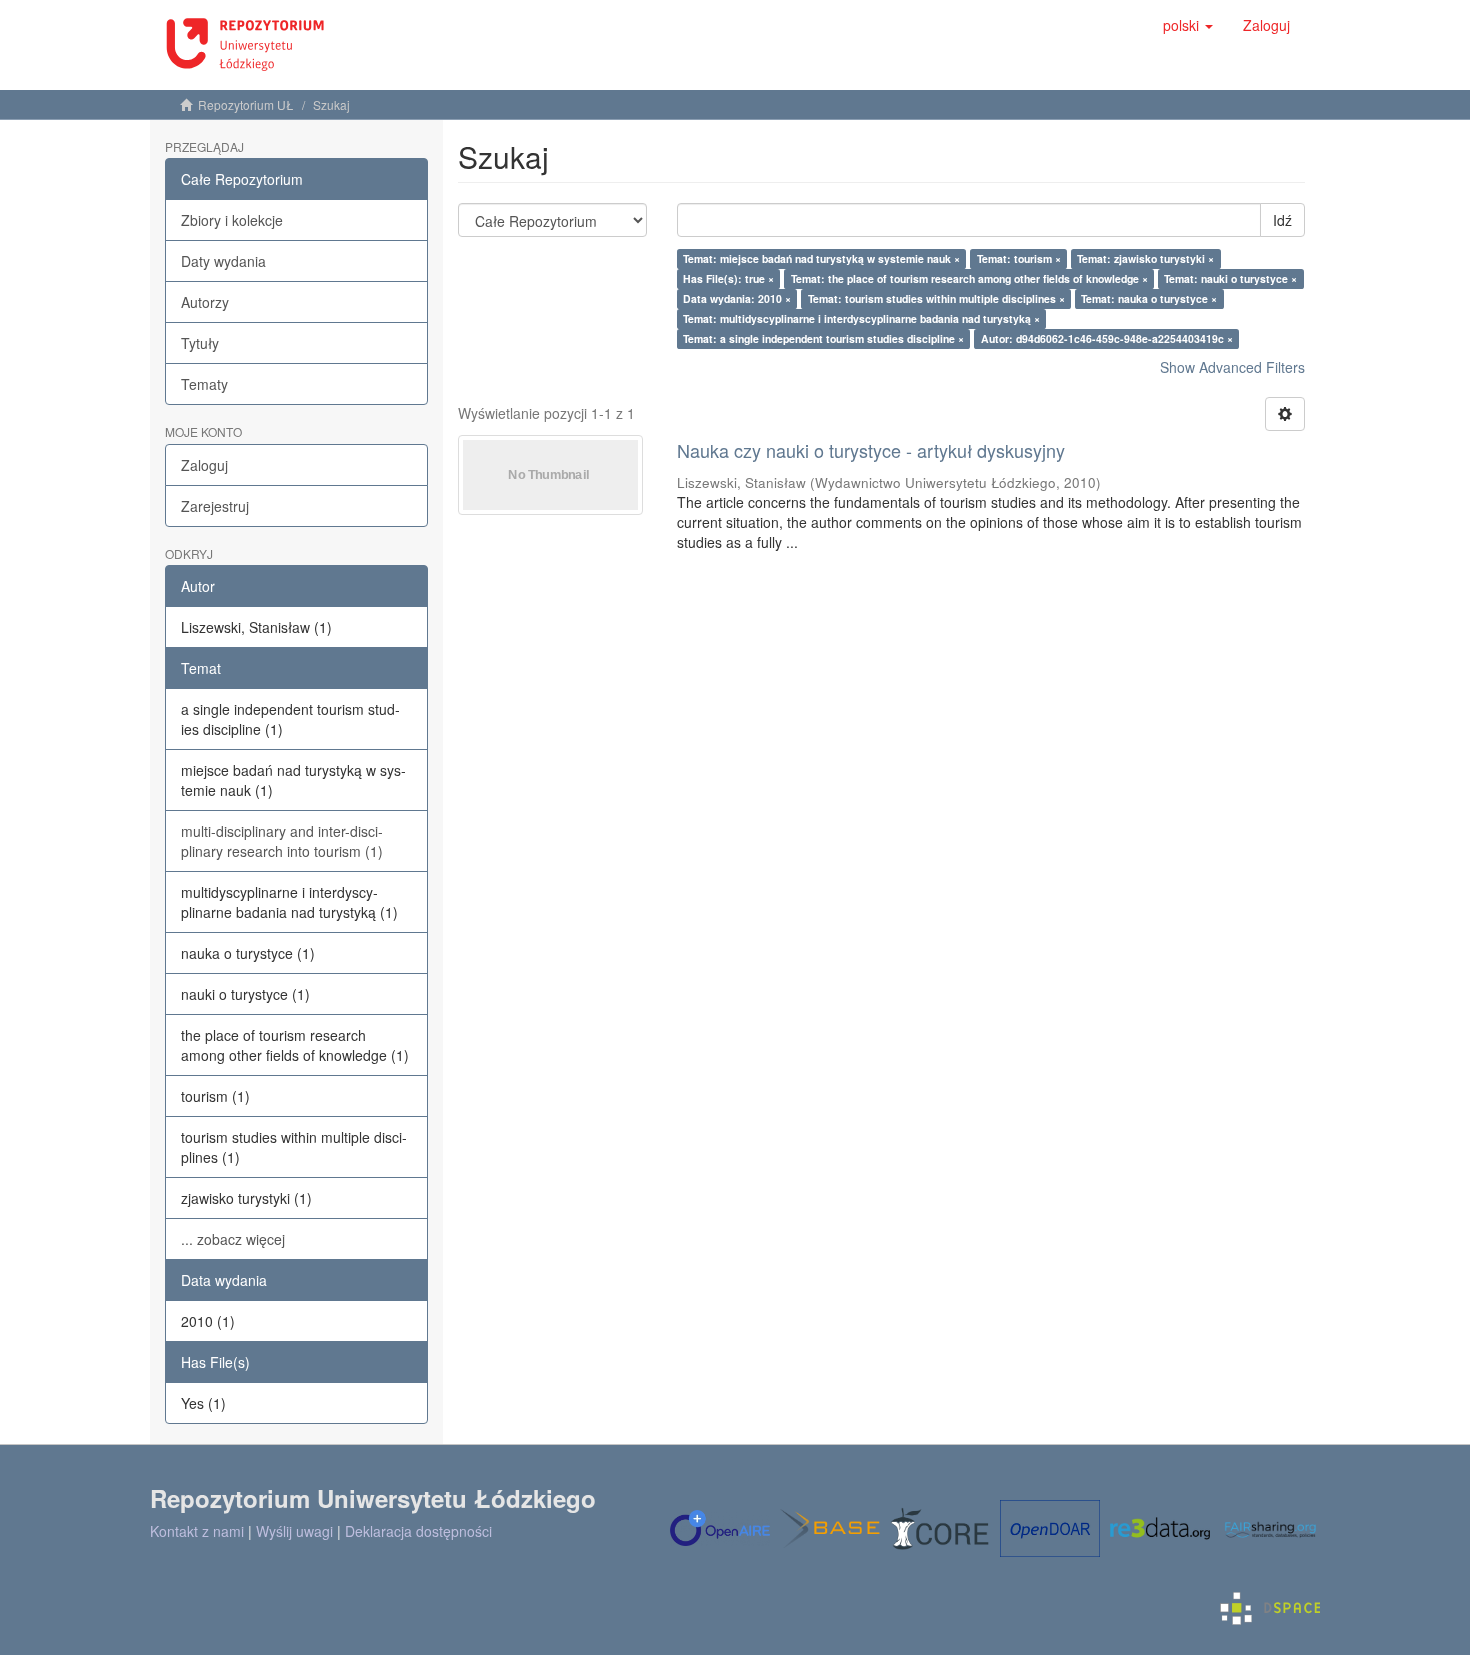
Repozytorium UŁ (246, 104)
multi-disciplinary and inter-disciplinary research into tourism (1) (282, 841)
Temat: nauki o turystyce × (1230, 278)
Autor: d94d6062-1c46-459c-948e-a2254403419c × (1107, 338)
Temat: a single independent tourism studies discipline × (823, 338)
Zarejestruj (215, 506)
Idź (1282, 220)
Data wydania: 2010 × (737, 298)
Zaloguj (204, 465)
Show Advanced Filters (1232, 367)
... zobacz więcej (233, 1239)
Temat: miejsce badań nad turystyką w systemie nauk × (821, 258)
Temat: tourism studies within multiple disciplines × (936, 298)
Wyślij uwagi (294, 1531)
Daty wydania (223, 261)
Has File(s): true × (728, 278)
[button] (1188, 25)
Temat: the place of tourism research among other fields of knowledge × (969, 278)
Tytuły (200, 343)
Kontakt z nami (197, 1531)
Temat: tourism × (1019, 258)
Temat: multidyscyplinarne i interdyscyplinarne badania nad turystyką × (861, 318)
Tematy (204, 384)
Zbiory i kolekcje (232, 220)
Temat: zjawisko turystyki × (1145, 258)
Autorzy (205, 302)
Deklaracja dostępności (418, 1531)
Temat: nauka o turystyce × (1149, 298)
